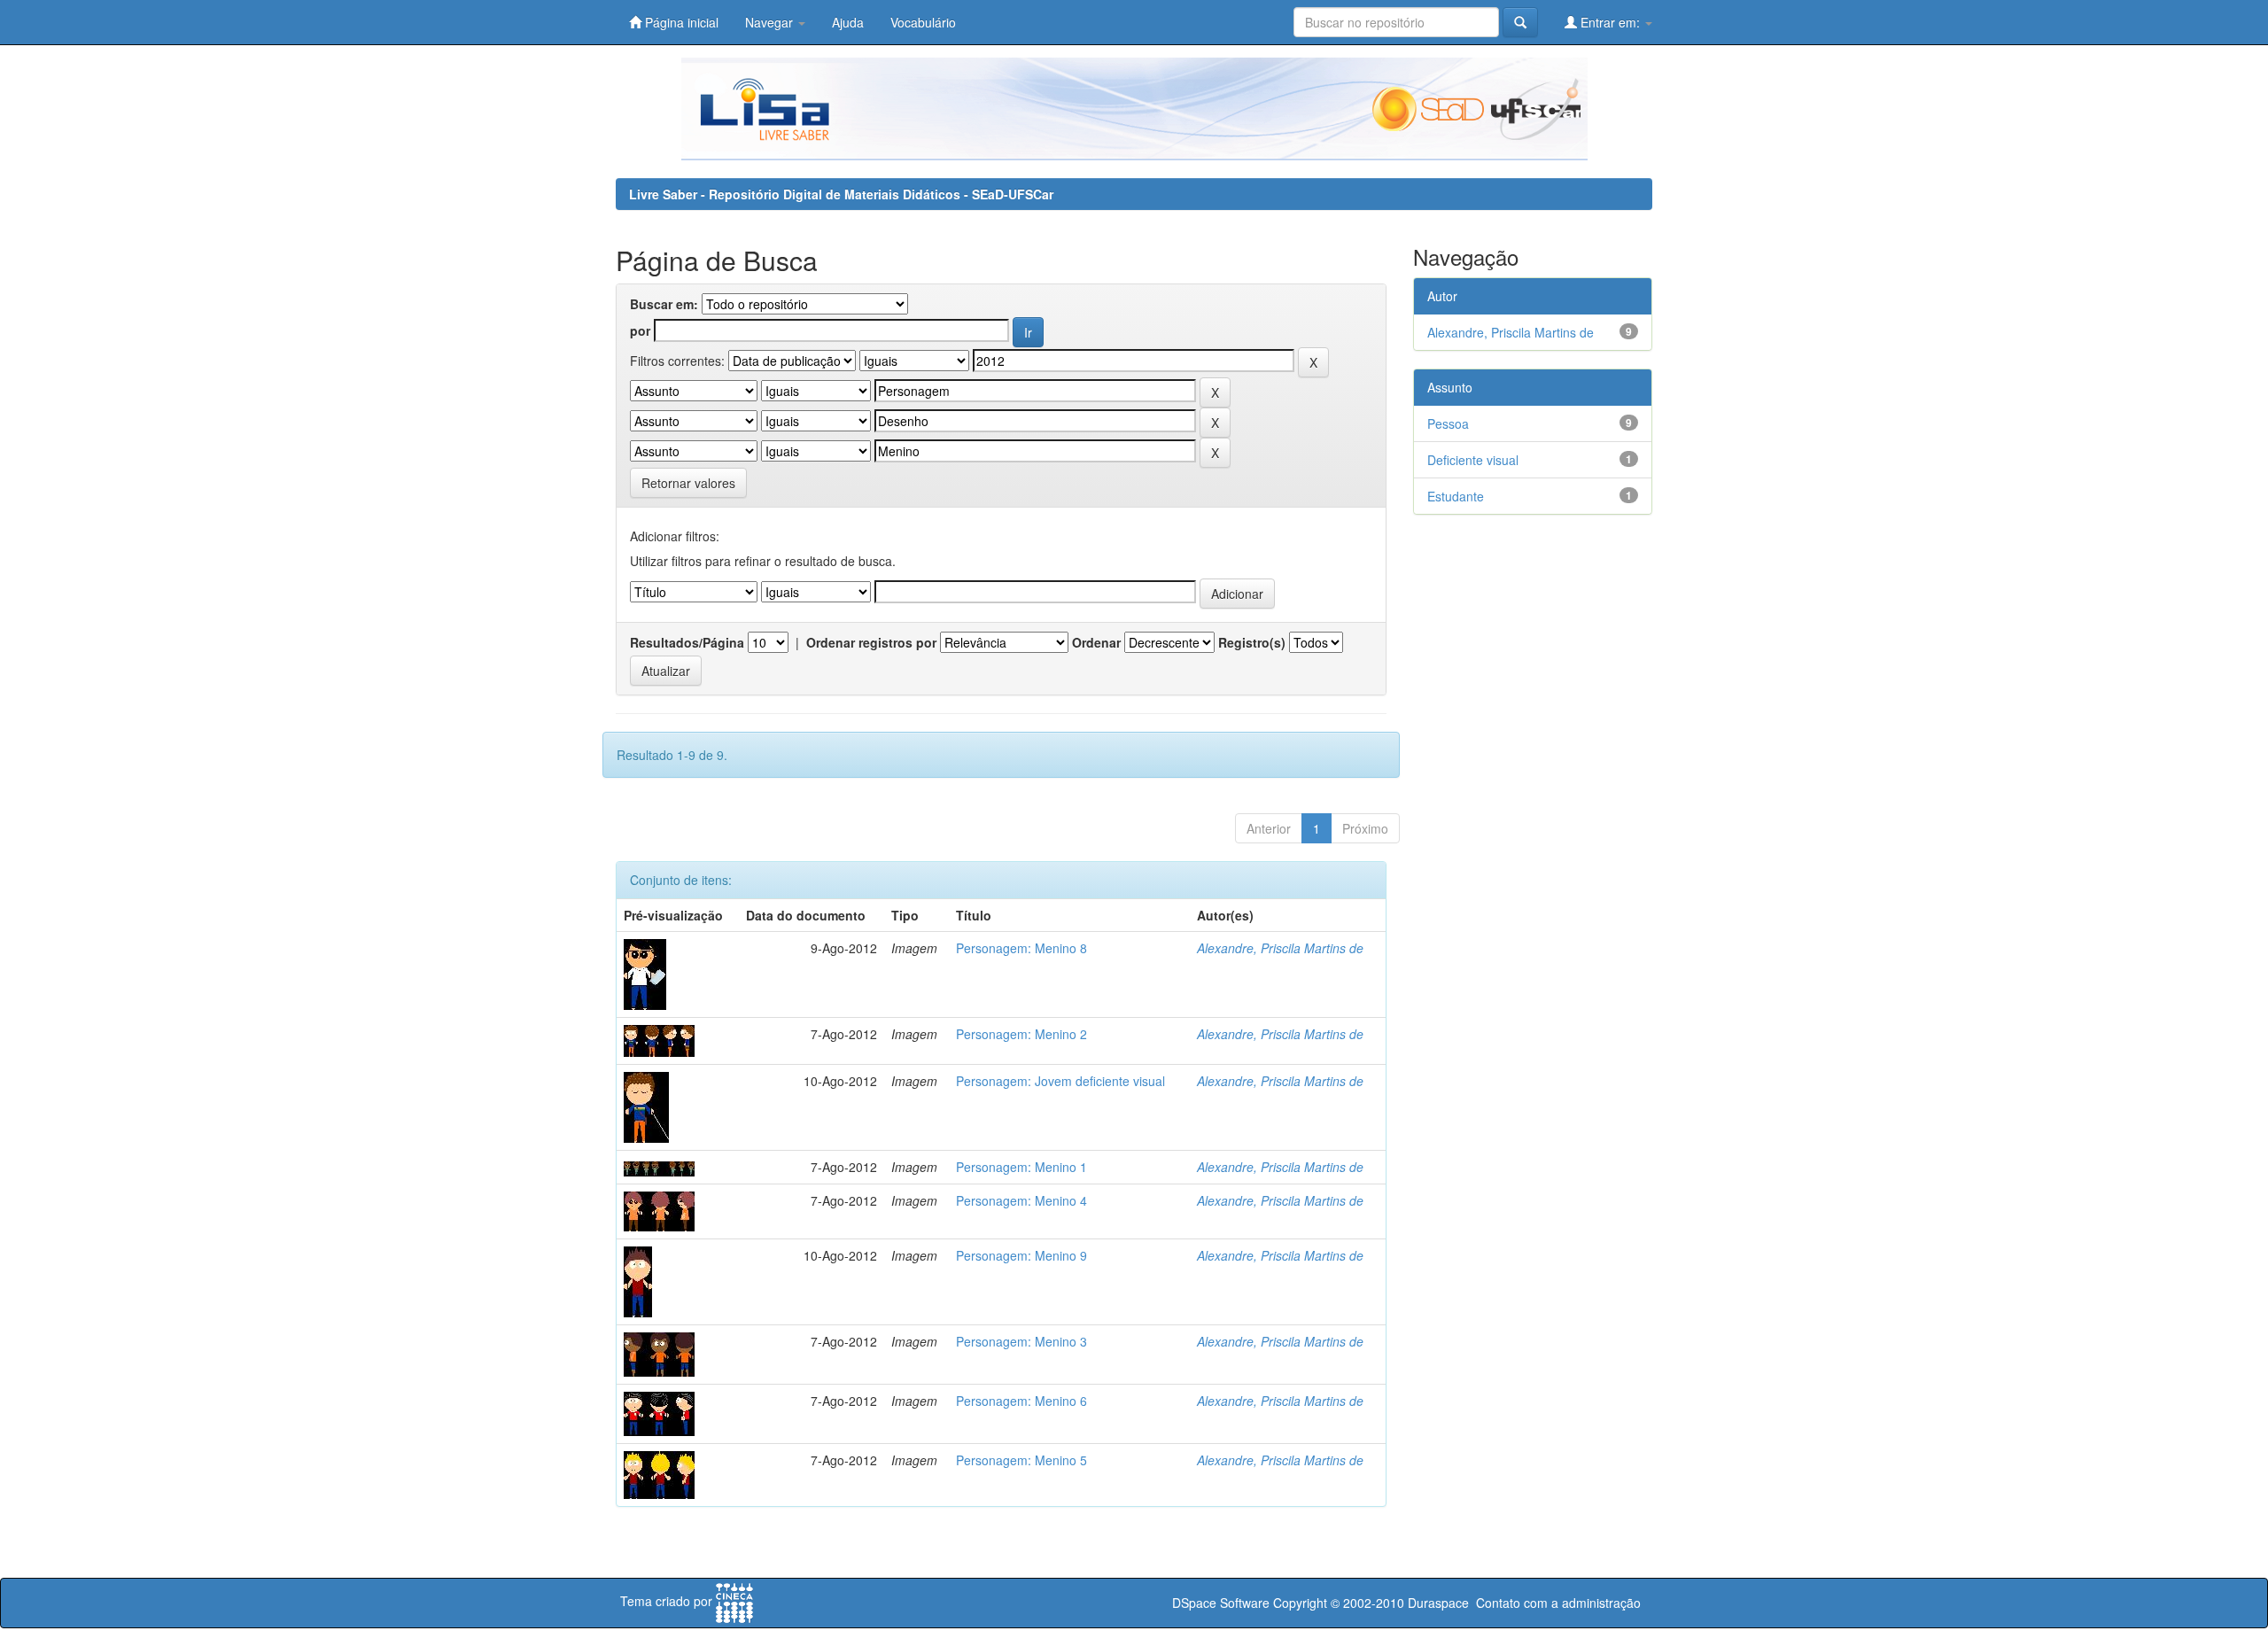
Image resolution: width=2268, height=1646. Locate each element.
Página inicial (680, 22)
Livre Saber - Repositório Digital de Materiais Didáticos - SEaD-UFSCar (841, 194)
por (640, 330)
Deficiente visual (1473, 460)
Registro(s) (1252, 642)
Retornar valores (688, 483)
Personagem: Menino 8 (1021, 948)
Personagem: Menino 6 (1021, 1401)
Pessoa (1448, 423)
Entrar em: (1610, 22)
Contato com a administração (1558, 1603)
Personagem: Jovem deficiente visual (1060, 1081)
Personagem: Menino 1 (1021, 1167)
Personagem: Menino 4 (1021, 1200)
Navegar (771, 22)
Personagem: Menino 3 (1021, 1341)
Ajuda (848, 22)
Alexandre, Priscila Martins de (1280, 948)
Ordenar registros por (871, 642)
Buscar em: (664, 304)
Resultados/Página (687, 642)
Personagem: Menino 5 (1021, 1460)
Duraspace (1438, 1603)
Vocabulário (923, 22)
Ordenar (1096, 642)
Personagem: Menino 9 (1021, 1255)
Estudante (1456, 496)
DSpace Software (1221, 1603)
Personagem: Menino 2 (1021, 1034)
